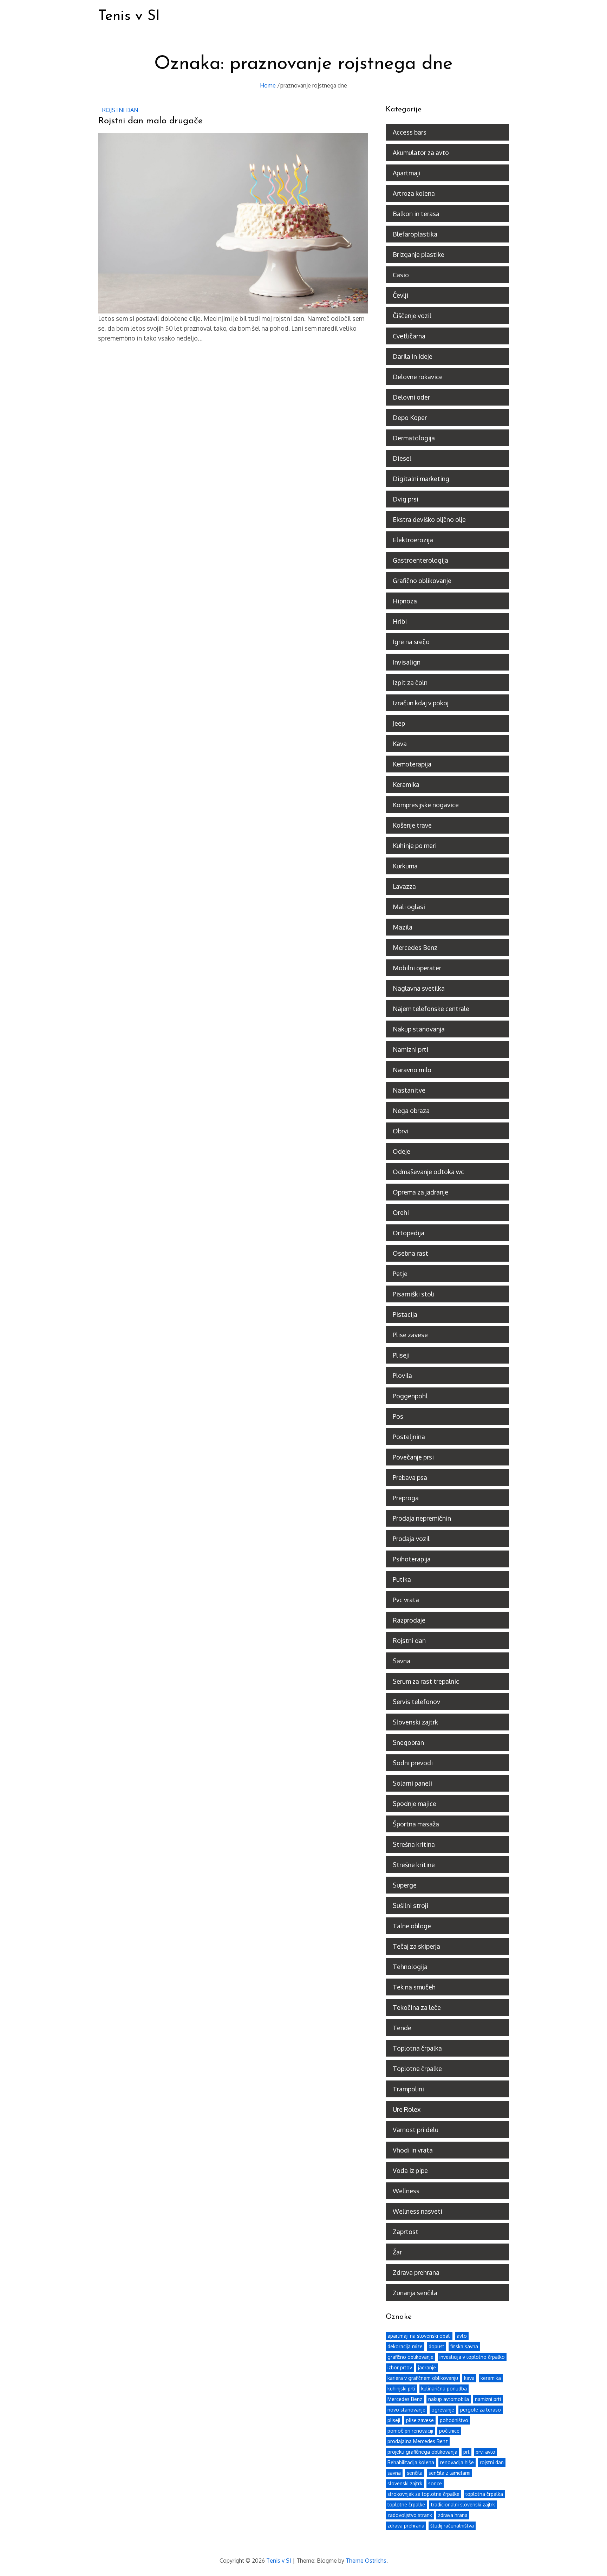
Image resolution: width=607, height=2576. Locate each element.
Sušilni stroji (410, 1905)
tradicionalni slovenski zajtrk (463, 2504)
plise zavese (420, 2420)
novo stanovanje (406, 2410)
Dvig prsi (406, 499)
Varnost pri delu (416, 2130)
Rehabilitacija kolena (411, 2462)
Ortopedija (409, 1233)
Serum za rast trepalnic (426, 1681)
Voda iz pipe (410, 2170)
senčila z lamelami (449, 2473)
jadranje (427, 2367)
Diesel (402, 458)
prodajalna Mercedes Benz (418, 2441)
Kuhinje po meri (415, 846)
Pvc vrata (406, 1600)
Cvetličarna (409, 336)
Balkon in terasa (416, 214)
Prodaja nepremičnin (422, 1518)
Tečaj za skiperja (416, 1946)
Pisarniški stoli (414, 1294)
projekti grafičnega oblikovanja (422, 2452)
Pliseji (401, 1355)
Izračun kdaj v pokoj (421, 703)
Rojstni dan (120, 110)
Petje (400, 1274)
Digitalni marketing (421, 479)
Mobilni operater (417, 968)
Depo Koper (410, 418)
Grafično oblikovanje (422, 581)
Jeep (399, 723)
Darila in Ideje (413, 356)
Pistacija (405, 1314)
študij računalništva (452, 2526)
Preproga (406, 1498)
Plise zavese (410, 1335)
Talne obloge (412, 1926)
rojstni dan (492, 2462)
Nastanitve (409, 1090)
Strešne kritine (414, 1865)
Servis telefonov (416, 1702)
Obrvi (401, 1131)
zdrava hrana (453, 2515)
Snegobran (408, 1742)
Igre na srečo (411, 642)
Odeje (402, 1151)
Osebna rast (410, 1253)
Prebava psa (410, 1477)
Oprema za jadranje (420, 1192)
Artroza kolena (414, 193)
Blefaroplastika (415, 234)
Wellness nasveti (417, 2211)
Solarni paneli (412, 1783)
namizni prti (488, 2399)
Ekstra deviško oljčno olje (429, 519)
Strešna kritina (414, 1844)
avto (462, 2336)
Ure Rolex (407, 2109)
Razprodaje (409, 1620)
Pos (398, 1416)
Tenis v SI (129, 16)
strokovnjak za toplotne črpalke (423, 2494)
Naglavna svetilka (419, 988)
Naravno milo (412, 1070)
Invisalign (407, 662)
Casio (401, 275)
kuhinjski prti (401, 2389)
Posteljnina (409, 1437)
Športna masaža (416, 1824)
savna (394, 2473)
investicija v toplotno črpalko (472, 2357)
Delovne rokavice (418, 377)
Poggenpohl (410, 1396)
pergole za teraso (481, 2410)
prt (466, 2452)
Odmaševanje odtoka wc (428, 1172)
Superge (405, 1885)
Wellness (406, 2191)
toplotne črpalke (406, 2504)
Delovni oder (411, 397)
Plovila (402, 1376)
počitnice (449, 2431)
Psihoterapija (412, 1559)
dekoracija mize (405, 2346)
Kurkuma (405, 866)
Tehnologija (410, 1967)
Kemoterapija (412, 764)
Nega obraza (411, 1111)
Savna (402, 1661)
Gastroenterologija (420, 560)
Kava (400, 744)
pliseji (394, 2420)
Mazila (403, 927)
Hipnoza (405, 601)
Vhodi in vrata (413, 2150)
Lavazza (404, 886)
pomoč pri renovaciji (410, 2431)
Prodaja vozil (411, 1539)
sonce (435, 2483)
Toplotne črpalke (417, 2069)
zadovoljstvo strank (410, 2515)
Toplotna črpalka (417, 2048)
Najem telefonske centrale (431, 1009)
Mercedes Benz (415, 947)
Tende (402, 2028)
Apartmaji (407, 173)
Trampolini (408, 2089)
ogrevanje (443, 2410)
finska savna (464, 2346)
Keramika (406, 784)
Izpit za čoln (410, 682)
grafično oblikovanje (410, 2357)
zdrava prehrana (406, 2526)
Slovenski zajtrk (415, 1722)
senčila (415, 2473)
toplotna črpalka (484, 2494)
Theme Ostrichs (366, 2561)
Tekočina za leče (417, 2007)
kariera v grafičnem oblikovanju (423, 2378)
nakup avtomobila (449, 2399)
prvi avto (485, 2452)
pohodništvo (454, 2420)
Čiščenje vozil (412, 316)
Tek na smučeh (414, 1987)
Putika (402, 1579)
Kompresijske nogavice (426, 805)
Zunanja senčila (415, 2293)
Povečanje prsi (413, 1457)
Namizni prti (410, 1049)
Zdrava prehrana (416, 2272)
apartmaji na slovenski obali (419, 2336)
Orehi (401, 1212)
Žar (397, 2252)
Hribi (400, 621)
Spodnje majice (415, 1804)
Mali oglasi (409, 907)
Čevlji (400, 295)
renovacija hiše (457, 2462)
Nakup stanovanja (419, 1029)
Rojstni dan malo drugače (150, 121)
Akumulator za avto (421, 153)
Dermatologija (414, 438)
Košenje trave (412, 825)
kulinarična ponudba (444, 2389)
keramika (491, 2378)
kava (469, 2378)
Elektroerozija (413, 540)
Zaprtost (406, 2232)
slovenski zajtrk (405, 2483)
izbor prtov (400, 2367)
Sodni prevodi (413, 1763)
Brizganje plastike (419, 254)
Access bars (410, 132)
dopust (436, 2346)
